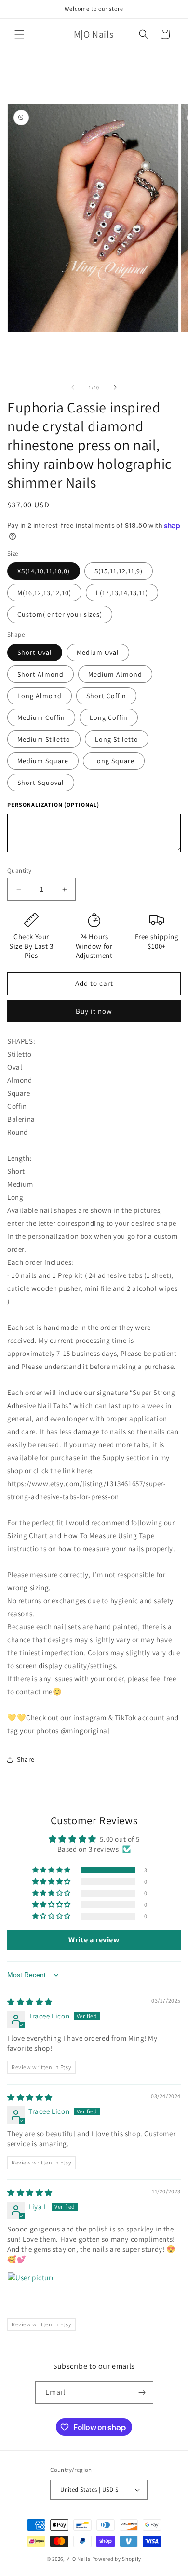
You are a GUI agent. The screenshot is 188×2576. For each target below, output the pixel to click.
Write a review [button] (94, 1940)
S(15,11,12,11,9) (119, 571)
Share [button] (26, 1759)
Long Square (114, 761)
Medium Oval (98, 652)
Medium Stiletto (44, 739)
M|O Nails (78, 2559)
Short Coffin (106, 696)
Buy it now (94, 1011)
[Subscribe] (142, 2393)
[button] (19, 34)
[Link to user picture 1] (30, 2295)
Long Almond (40, 696)
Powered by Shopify (117, 2559)
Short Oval (35, 652)
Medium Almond (115, 674)
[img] (30, 2002)
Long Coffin (109, 717)
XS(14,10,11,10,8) (44, 571)
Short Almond (40, 674)
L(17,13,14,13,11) (122, 593)
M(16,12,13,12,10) (44, 593)
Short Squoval (41, 783)
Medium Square (43, 761)
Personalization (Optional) (53, 804)
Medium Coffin (41, 717)
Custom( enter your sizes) (60, 614)
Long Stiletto (117, 739)
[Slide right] (115, 387)
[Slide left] (73, 387)
